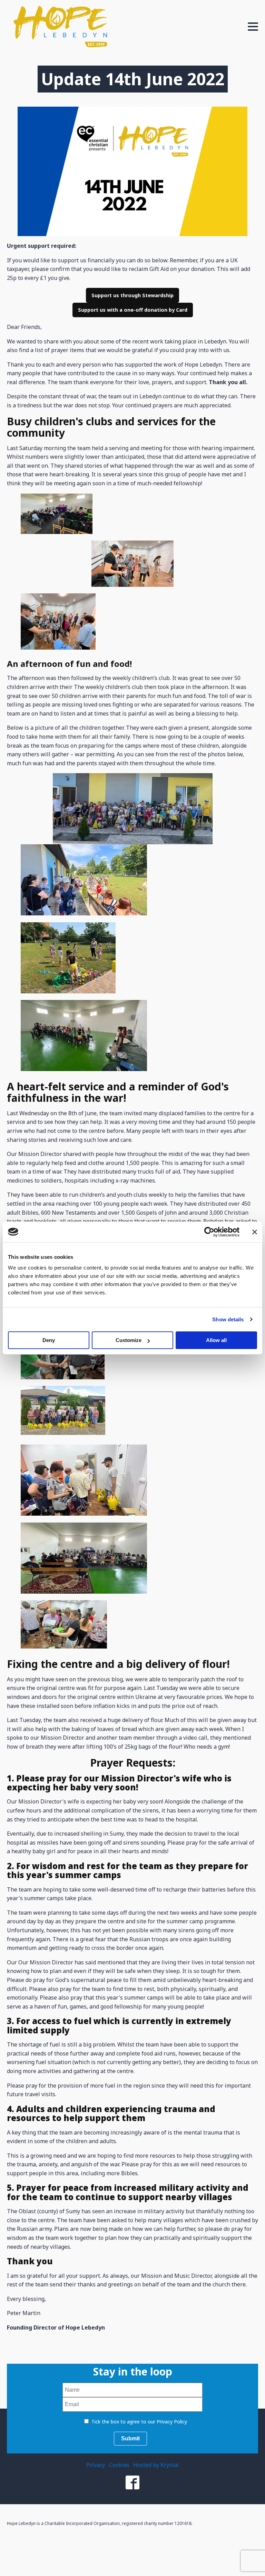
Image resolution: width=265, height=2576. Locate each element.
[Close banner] (255, 1232)
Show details (228, 1319)
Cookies (119, 2465)
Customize (129, 1340)
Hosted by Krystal (156, 2465)
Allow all (216, 1340)
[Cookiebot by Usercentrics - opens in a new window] (209, 1232)
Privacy (96, 2465)
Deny (49, 1340)
